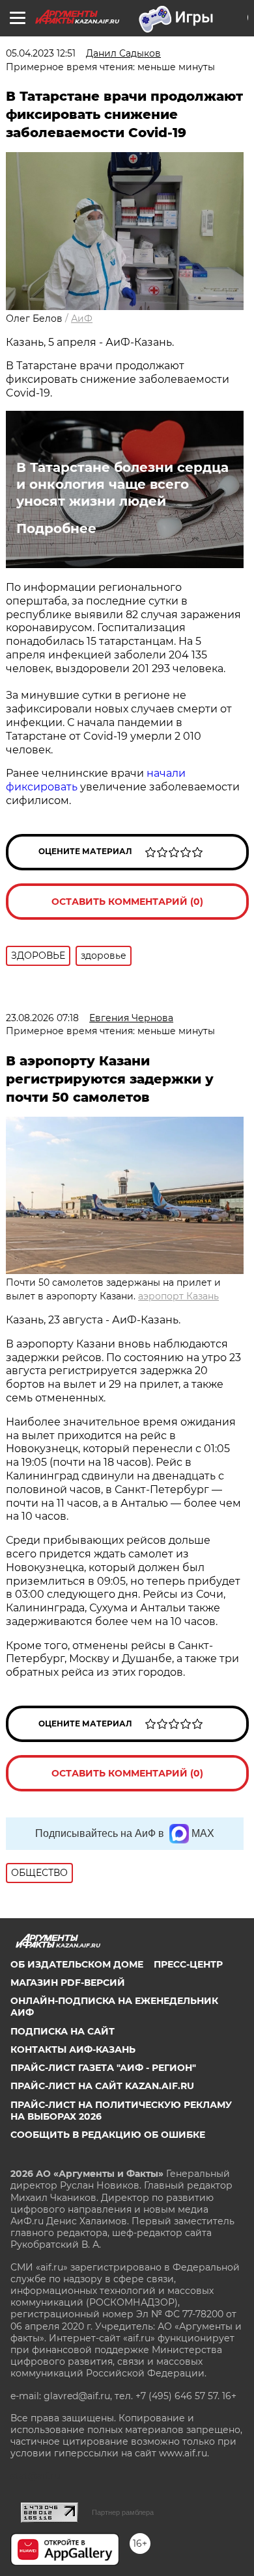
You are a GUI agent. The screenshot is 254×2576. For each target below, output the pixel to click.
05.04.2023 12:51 (41, 53)
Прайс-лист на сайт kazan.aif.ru (102, 2086)
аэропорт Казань (178, 1296)
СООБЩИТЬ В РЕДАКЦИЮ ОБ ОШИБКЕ (108, 2135)
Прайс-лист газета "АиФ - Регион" (103, 2068)
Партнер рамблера (123, 2512)
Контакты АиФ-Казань (73, 2049)
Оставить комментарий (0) (127, 902)
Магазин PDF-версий (68, 1983)
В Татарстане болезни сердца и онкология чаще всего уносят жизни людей (122, 484)
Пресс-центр (188, 1964)
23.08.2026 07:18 (42, 1018)
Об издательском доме (77, 1964)
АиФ (82, 319)
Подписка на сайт (63, 2031)
